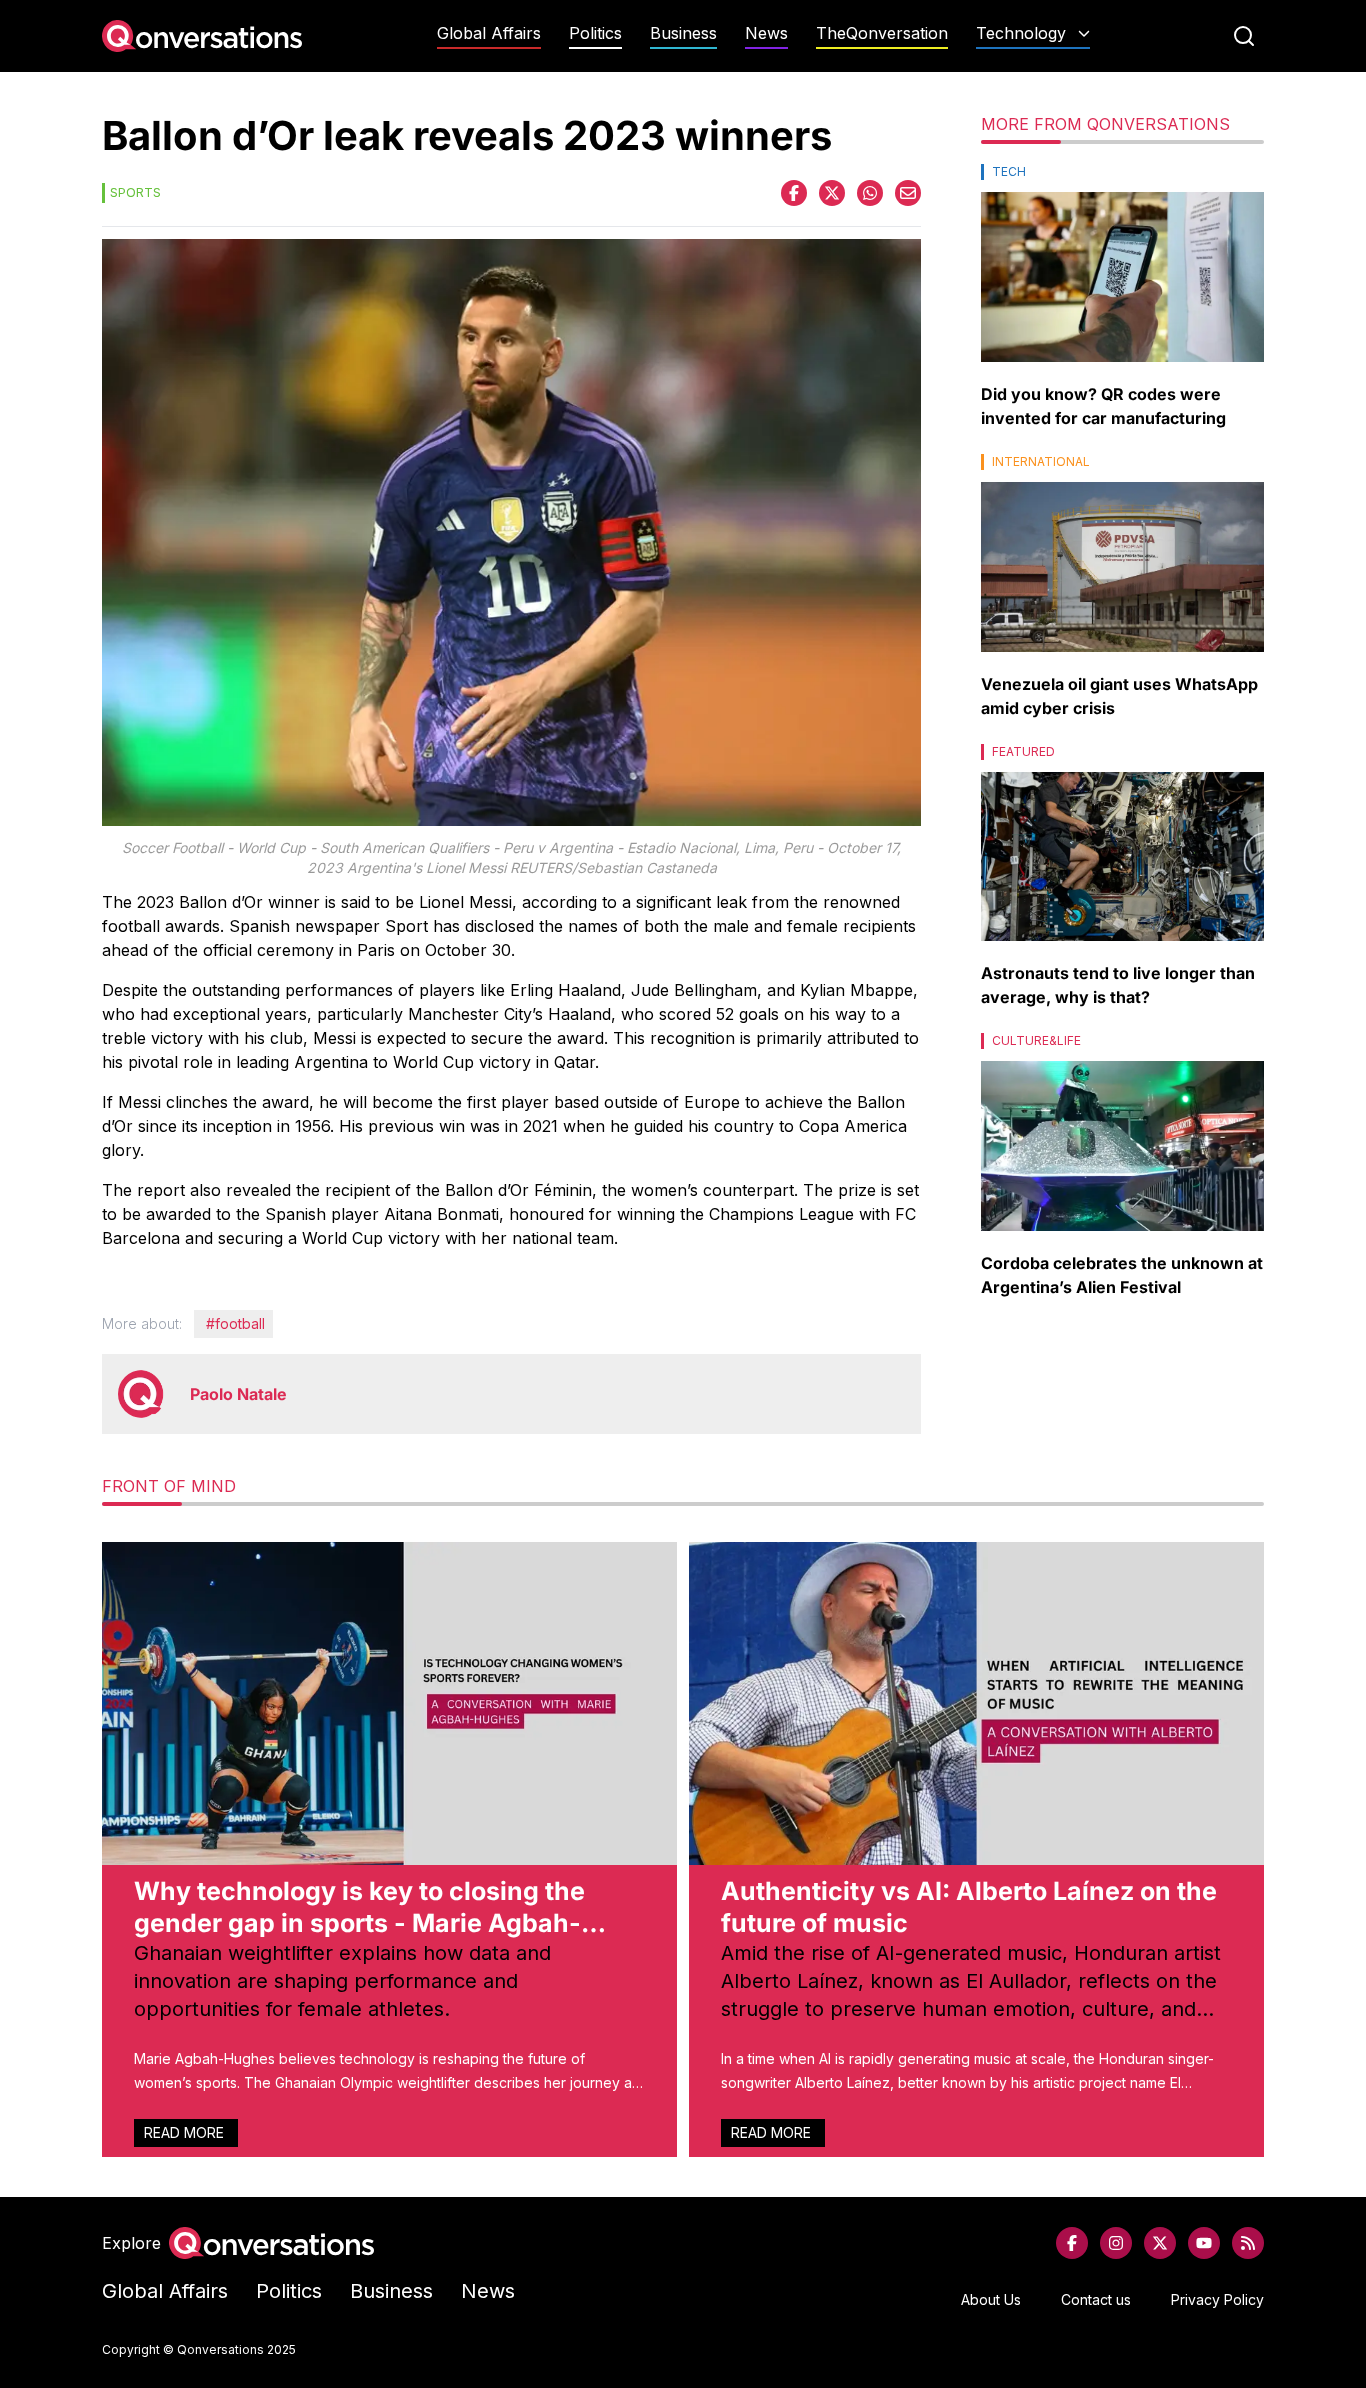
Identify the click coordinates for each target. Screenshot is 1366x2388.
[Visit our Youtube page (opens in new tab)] (1204, 2243)
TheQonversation (882, 33)
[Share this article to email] (908, 193)
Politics (595, 33)
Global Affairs (489, 33)
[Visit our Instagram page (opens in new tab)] (1116, 2243)
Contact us (1096, 2299)
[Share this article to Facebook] (794, 193)
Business (683, 33)
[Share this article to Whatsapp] (870, 193)
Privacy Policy (1217, 2299)
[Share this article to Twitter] (832, 193)
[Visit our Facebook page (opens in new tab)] (1072, 2243)
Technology (1021, 33)
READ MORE (186, 2132)
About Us (991, 2299)
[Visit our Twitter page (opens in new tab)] (1160, 2243)
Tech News (1033, 72)
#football (235, 1323)
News (766, 33)
